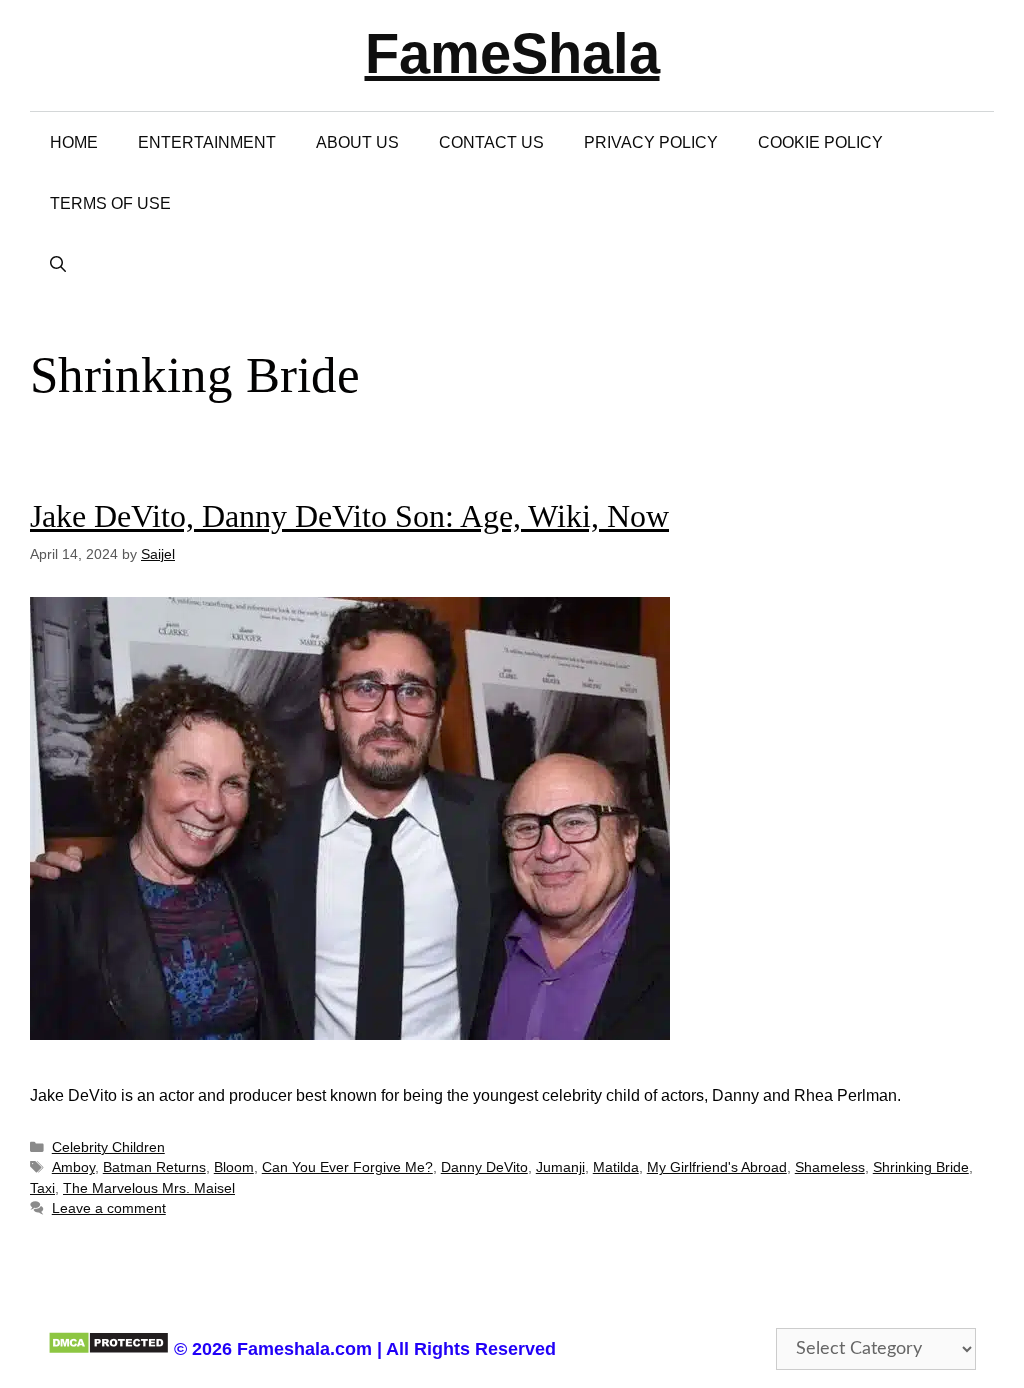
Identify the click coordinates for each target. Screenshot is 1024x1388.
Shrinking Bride (921, 1167)
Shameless (830, 1167)
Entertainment (207, 142)
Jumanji (560, 1167)
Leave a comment (109, 1208)
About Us (357, 142)
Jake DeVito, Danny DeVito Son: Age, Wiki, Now (349, 516)
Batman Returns (154, 1167)
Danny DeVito (484, 1167)
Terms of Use (110, 203)
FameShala (512, 53)
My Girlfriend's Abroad (717, 1167)
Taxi (42, 1188)
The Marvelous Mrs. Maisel (149, 1188)
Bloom (234, 1167)
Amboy (73, 1167)
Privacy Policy (651, 142)
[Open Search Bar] (58, 264)
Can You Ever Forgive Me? (347, 1167)
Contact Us (491, 142)
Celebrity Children (108, 1147)
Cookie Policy (820, 142)
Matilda (616, 1167)
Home (74, 142)
